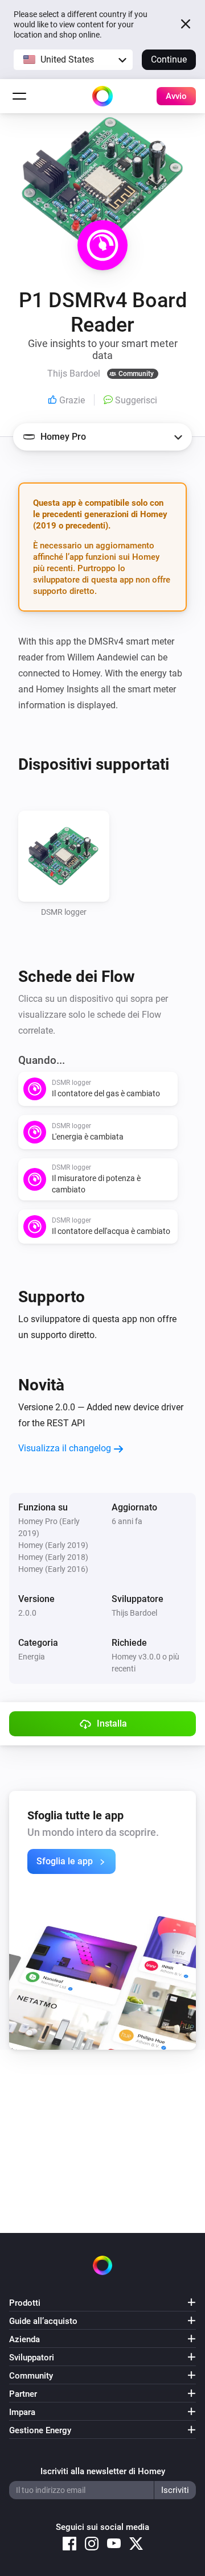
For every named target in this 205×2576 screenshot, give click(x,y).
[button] (73, 60)
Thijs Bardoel (134, 1613)
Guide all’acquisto (43, 2321)
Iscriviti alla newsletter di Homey (103, 2471)
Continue (169, 59)
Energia (32, 1657)
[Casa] (102, 96)
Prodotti (25, 2303)
